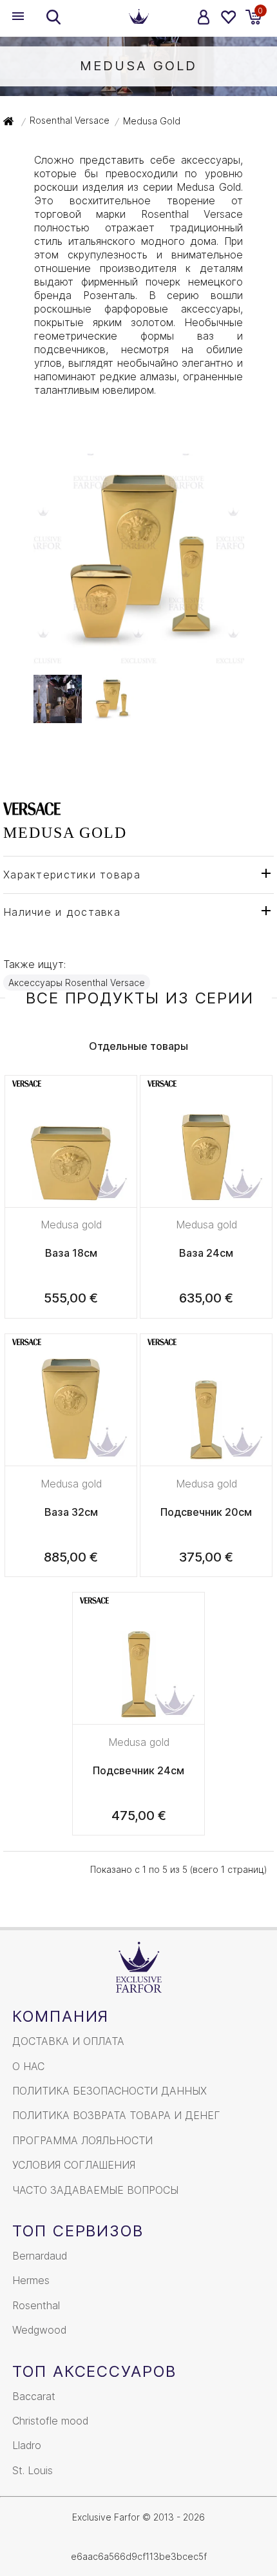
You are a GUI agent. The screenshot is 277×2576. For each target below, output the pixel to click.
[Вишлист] (228, 17)
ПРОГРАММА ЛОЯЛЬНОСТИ (82, 2140)
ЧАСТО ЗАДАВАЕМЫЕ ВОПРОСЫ (95, 2190)
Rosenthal (36, 2305)
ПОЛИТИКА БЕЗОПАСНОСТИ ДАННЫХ (110, 2091)
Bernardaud (40, 2256)
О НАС (28, 2066)
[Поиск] (53, 17)
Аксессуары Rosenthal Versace (77, 983)
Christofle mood (50, 2421)
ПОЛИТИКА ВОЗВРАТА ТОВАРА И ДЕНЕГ (116, 2115)
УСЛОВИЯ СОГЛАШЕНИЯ (74, 2165)
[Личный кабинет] (204, 17)
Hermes (31, 2280)
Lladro (27, 2445)
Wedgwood (39, 2330)
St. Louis (33, 2470)
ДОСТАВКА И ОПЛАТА (68, 2041)
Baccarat (34, 2396)
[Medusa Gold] (139, 657)
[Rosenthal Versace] (32, 808)
